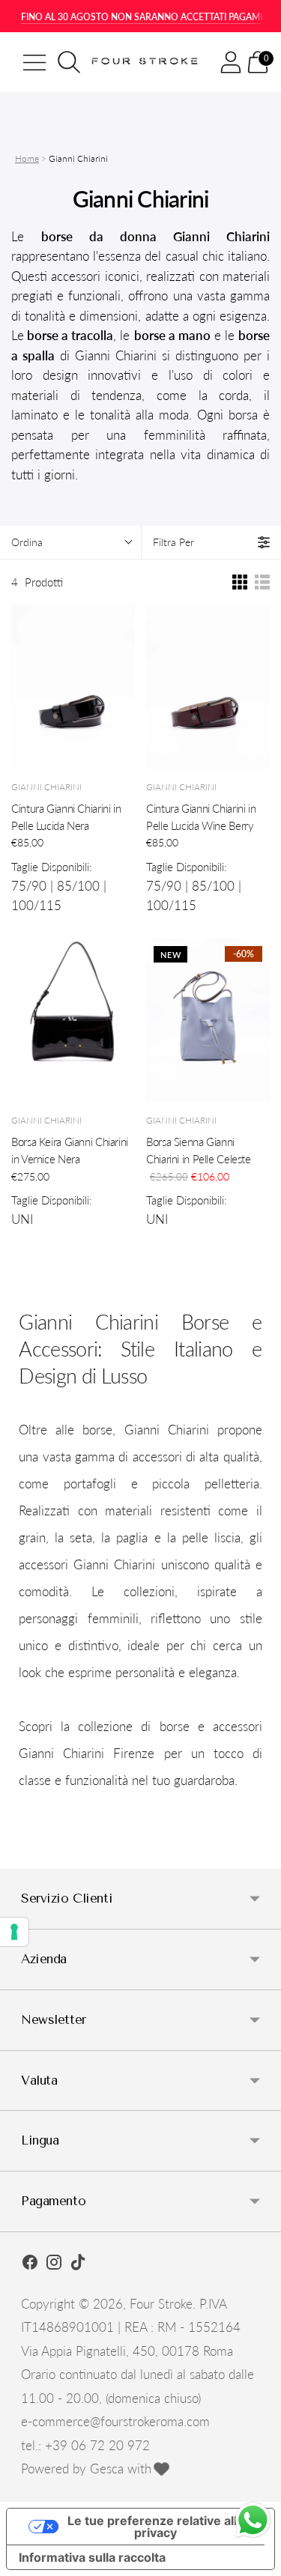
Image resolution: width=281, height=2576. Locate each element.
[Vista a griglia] (240, 582)
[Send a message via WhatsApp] (253, 2520)
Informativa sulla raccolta (92, 2557)
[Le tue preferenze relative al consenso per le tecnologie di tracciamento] (14, 1932)
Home (27, 158)
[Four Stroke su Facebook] (30, 2264)
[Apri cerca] (69, 62)
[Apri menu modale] (34, 62)
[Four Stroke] (146, 62)
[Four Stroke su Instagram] (54, 2264)
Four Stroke (161, 2304)
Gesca (107, 2469)
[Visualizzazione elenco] (262, 582)
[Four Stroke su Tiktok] (78, 2264)
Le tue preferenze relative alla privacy (155, 2527)
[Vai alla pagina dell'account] (231, 62)
